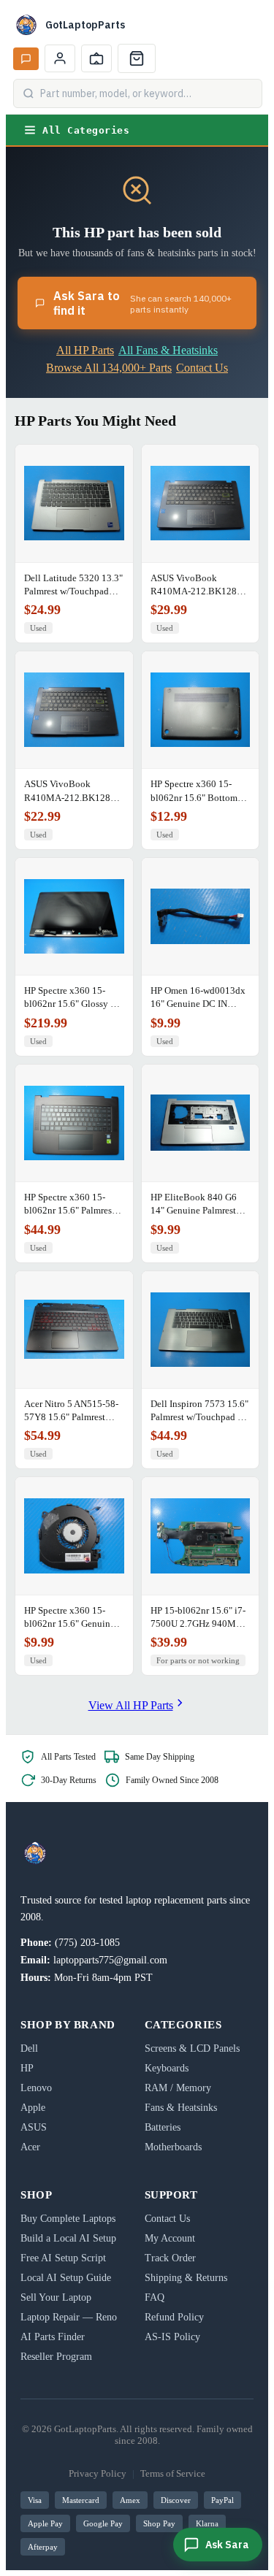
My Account (170, 2238)
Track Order (170, 2258)
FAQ (155, 2297)
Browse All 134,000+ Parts (109, 368)
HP (27, 2068)
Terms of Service (173, 2473)
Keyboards (167, 2068)
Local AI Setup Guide (66, 2278)
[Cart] (137, 58)
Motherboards (173, 2147)
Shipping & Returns (186, 2278)
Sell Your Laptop (56, 2297)
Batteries (163, 2127)
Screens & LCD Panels (192, 2048)
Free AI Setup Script (63, 2258)
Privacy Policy (98, 2473)
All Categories (86, 130)
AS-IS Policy (172, 2337)
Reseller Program (56, 2357)
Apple (33, 2108)
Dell (29, 2048)
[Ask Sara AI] (26, 59)
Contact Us (202, 368)
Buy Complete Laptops (68, 2219)
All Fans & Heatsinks (168, 350)
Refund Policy (174, 2317)
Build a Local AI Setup (68, 2238)
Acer (30, 2147)
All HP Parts (85, 350)
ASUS (34, 2127)
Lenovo (36, 2088)
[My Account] (60, 58)
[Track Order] (96, 58)
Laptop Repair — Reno (69, 2317)
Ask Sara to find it (142, 303)
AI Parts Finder (53, 2337)
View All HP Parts (131, 1705)
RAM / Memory (178, 2088)
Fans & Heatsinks (181, 2108)
